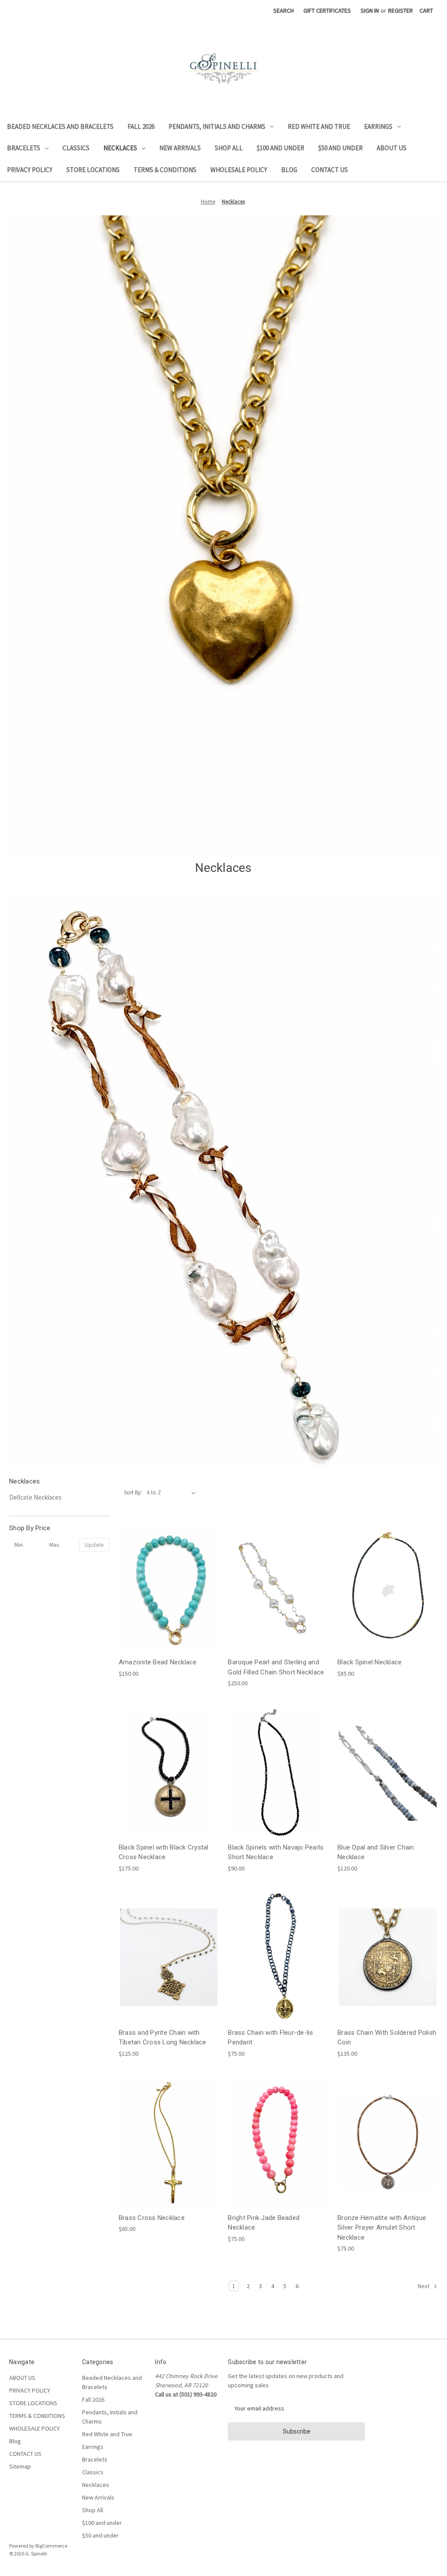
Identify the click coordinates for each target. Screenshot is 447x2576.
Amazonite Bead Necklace (158, 1662)
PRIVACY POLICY (30, 170)
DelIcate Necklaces (35, 1497)
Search (284, 10)
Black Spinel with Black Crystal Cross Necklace (164, 1852)
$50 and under (340, 148)
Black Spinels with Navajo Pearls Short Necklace (276, 1852)
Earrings (378, 126)
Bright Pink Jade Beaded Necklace (264, 2223)
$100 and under (280, 148)
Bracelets (24, 148)
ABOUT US (392, 148)
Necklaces (120, 148)
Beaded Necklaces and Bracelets (60, 126)
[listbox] (173, 1493)
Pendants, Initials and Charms (217, 126)
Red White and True (319, 126)
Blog (289, 170)
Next (424, 2286)
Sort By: (133, 1492)
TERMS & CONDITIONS (165, 170)
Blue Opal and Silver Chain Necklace (376, 1852)
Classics (76, 148)
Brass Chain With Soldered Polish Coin (387, 2038)
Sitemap (20, 2466)
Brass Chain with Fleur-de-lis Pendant (270, 2038)
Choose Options (278, 1973)
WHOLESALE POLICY (239, 170)
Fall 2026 (141, 126)
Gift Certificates (327, 10)
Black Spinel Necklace (370, 1662)
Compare (166, 1587)
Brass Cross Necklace (152, 2218)
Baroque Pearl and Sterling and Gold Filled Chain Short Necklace (276, 1667)
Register (401, 10)
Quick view (167, 1571)
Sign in (370, 10)
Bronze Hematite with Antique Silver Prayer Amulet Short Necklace (382, 2228)
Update (94, 1545)
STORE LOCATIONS (93, 170)
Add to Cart (169, 1603)
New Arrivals (180, 148)
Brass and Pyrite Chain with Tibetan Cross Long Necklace (163, 2038)
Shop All (229, 148)
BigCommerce (51, 2546)
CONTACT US (330, 170)
